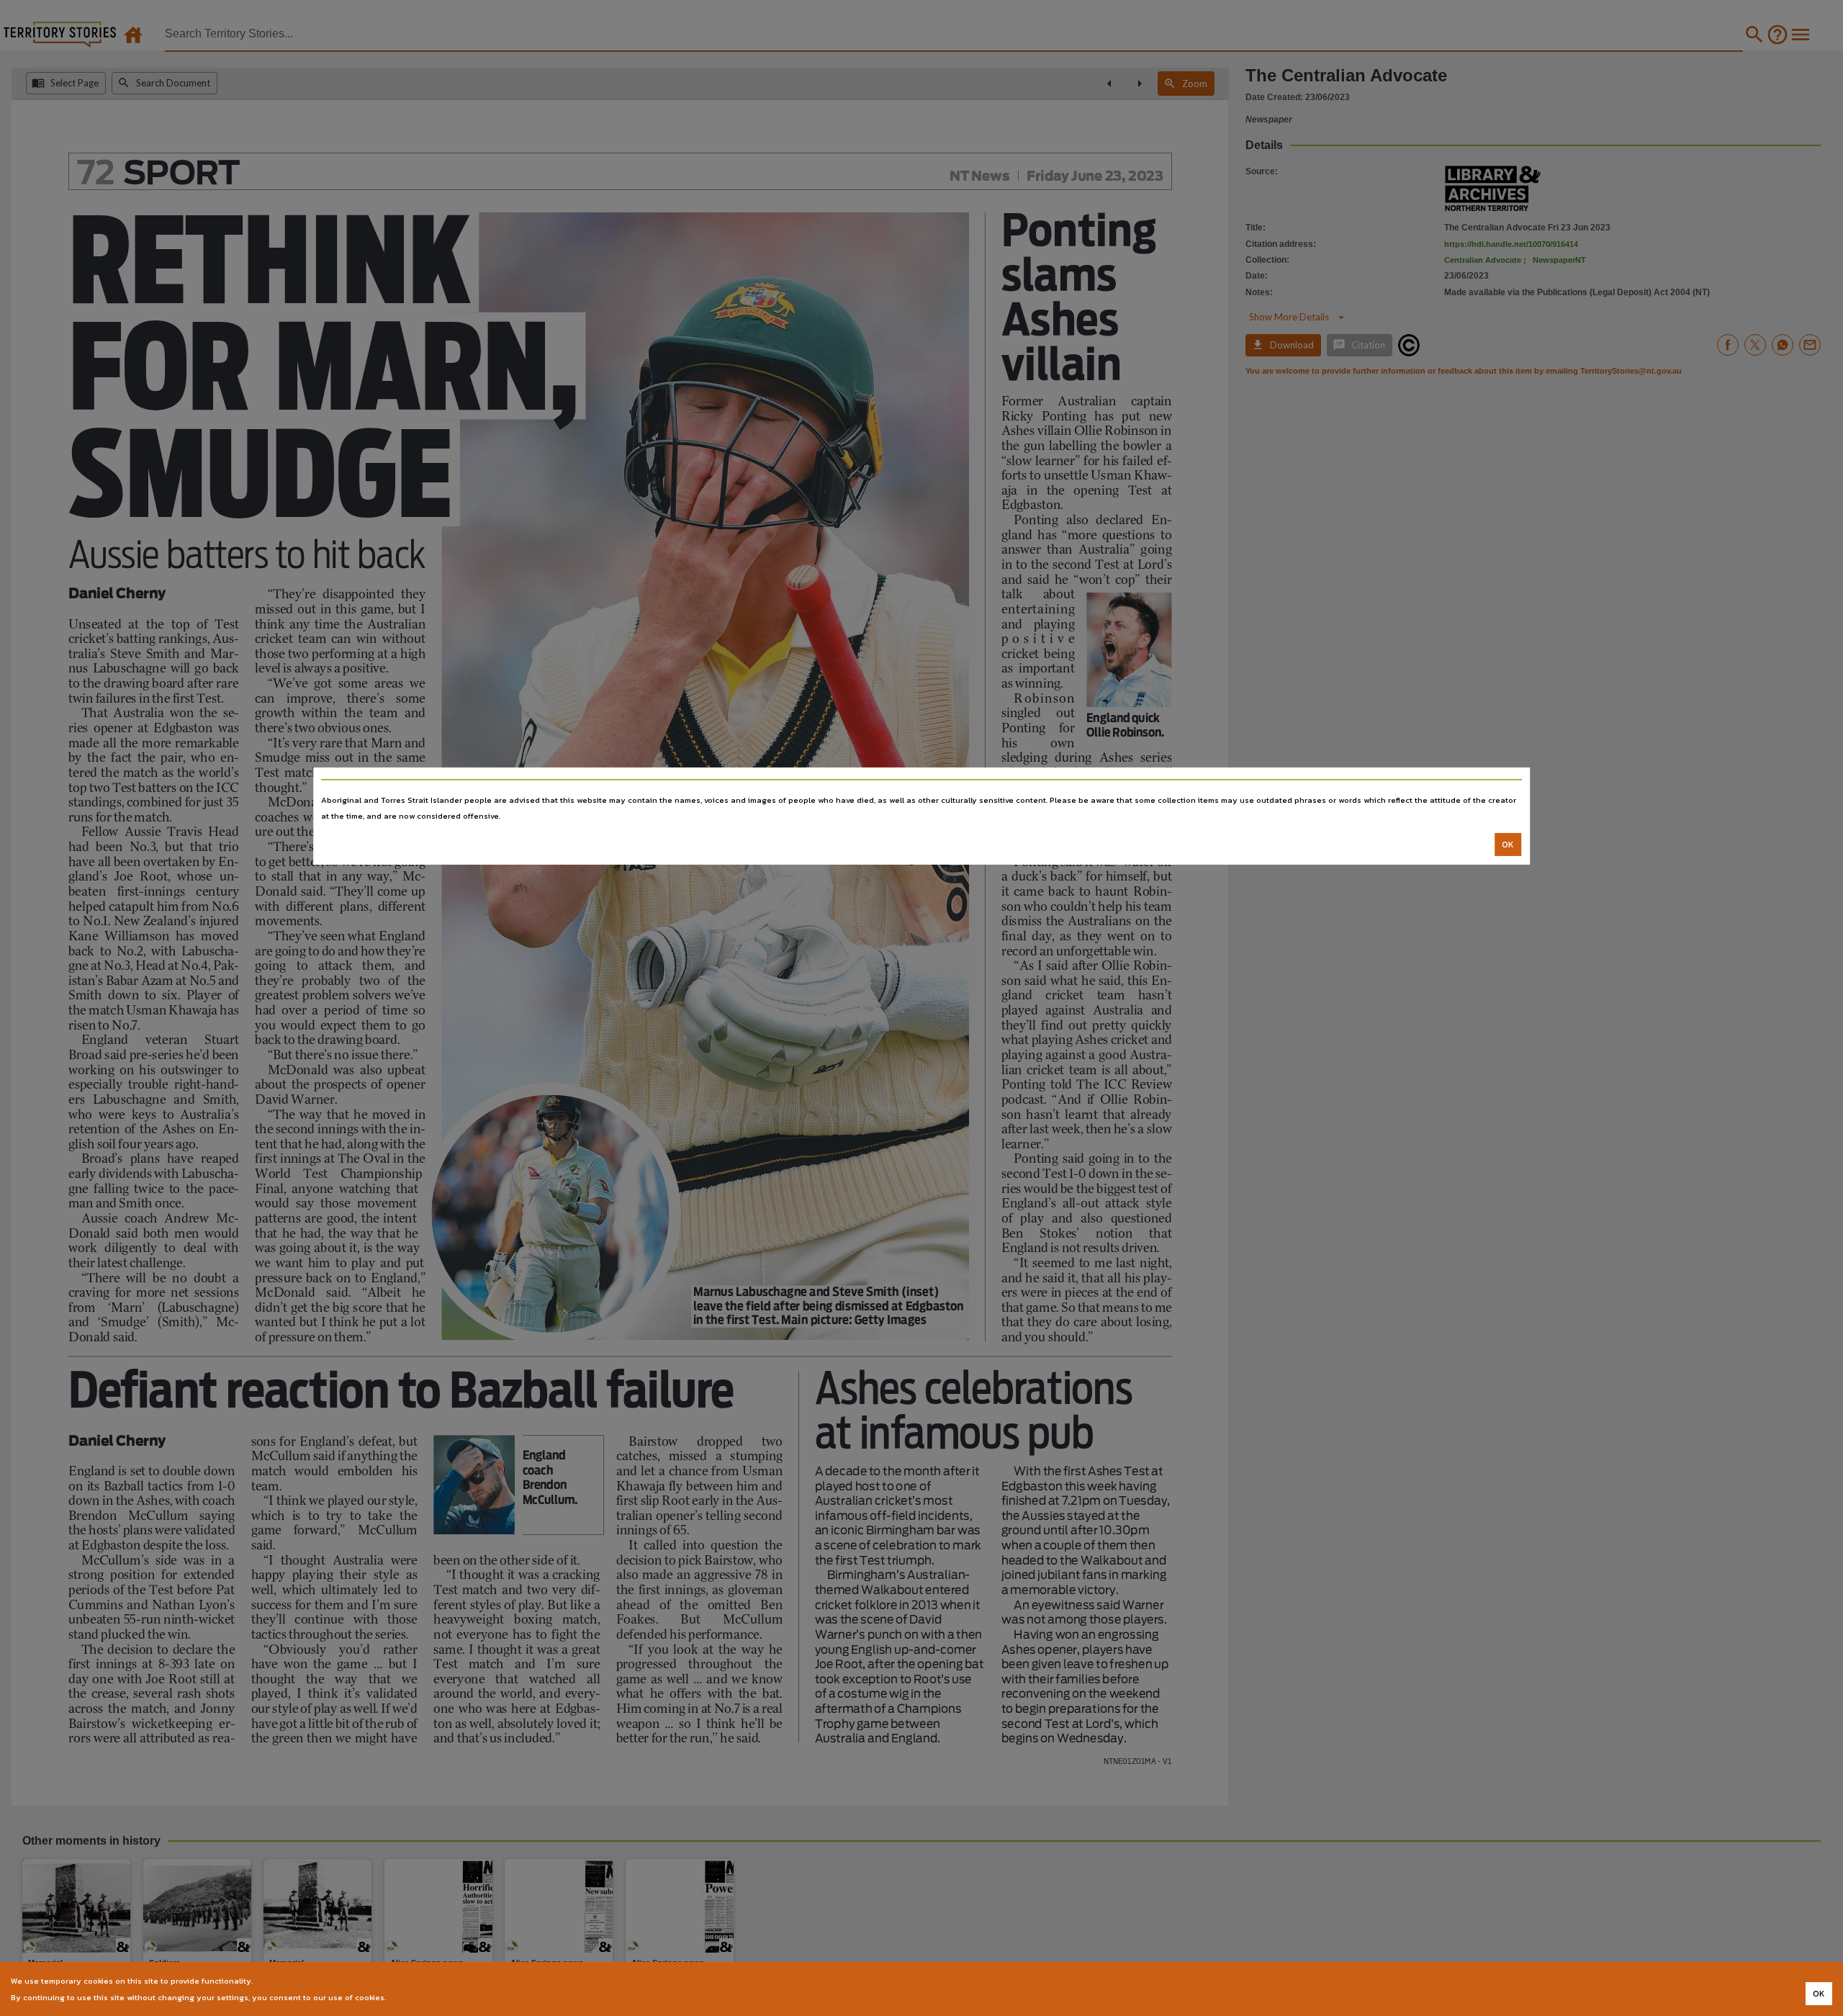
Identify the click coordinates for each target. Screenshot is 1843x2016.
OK (1508, 845)
